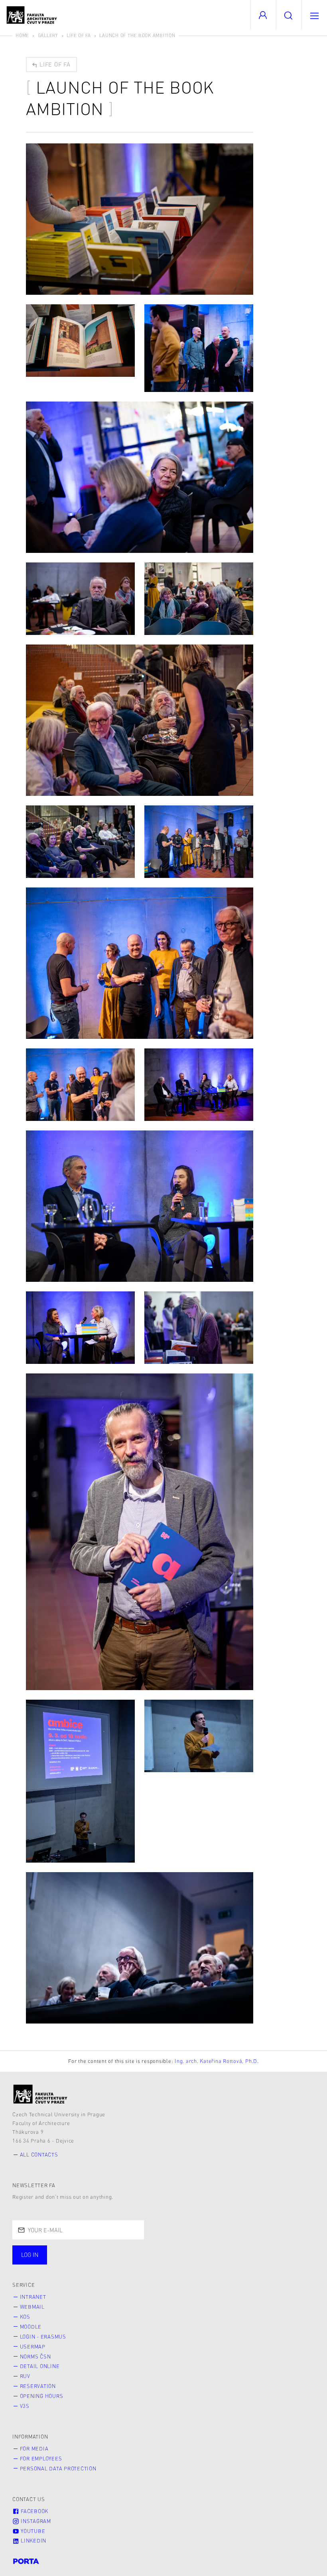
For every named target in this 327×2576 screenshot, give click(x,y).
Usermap (33, 2347)
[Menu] (314, 15)
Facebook (34, 2511)
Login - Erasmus (43, 2337)
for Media (34, 2449)
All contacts (39, 2155)
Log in (30, 2255)
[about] (40, 2094)
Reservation (38, 2386)
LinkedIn (33, 2541)
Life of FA (79, 35)
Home (22, 35)
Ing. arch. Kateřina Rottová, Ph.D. (217, 2061)
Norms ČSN (35, 2357)
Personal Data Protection (58, 2468)
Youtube (32, 2531)
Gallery (48, 35)
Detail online (40, 2366)
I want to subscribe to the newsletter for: (84, 2251)
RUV (25, 2376)
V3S (25, 2406)
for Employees (41, 2458)
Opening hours (42, 2396)
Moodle (31, 2327)
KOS (25, 2317)
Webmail (32, 2307)
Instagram (35, 2521)
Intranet (33, 2297)
